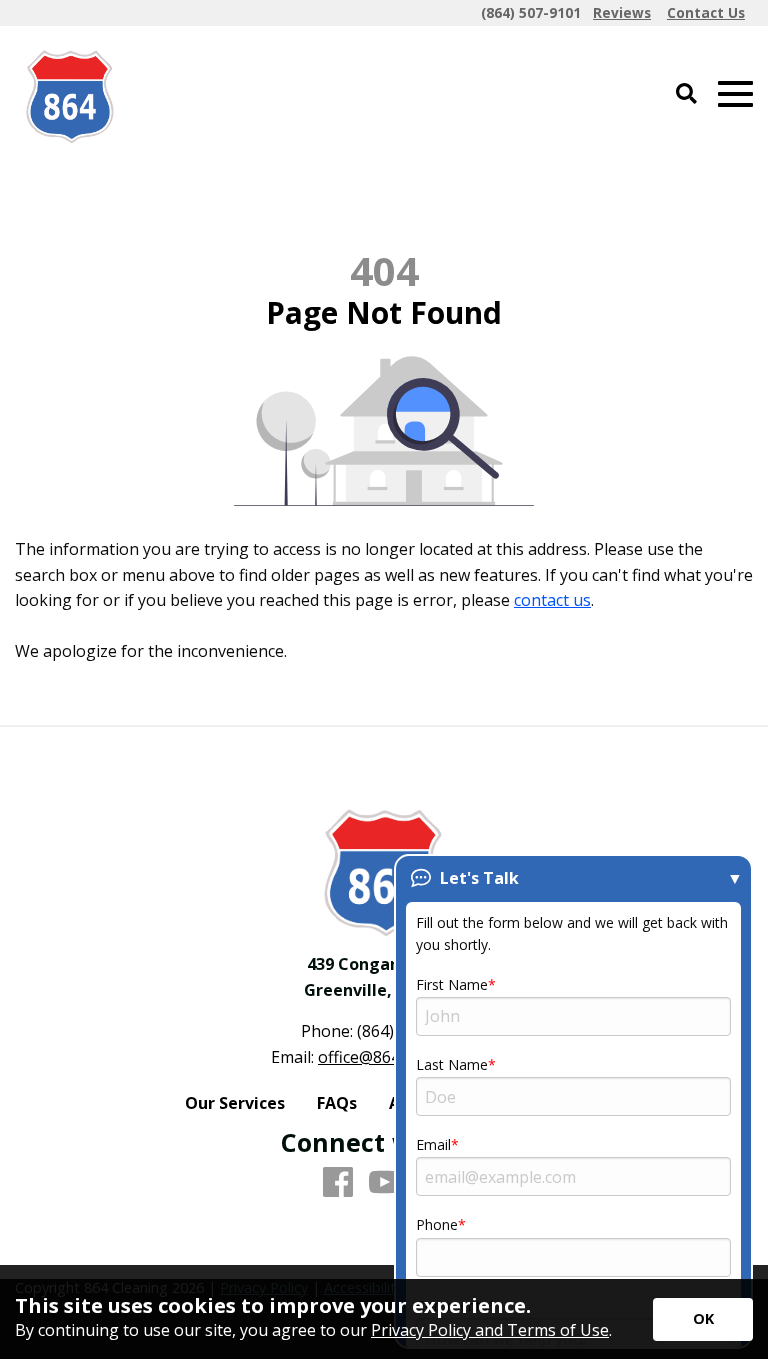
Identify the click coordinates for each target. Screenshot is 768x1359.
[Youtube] (384, 1183)
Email (433, 1144)
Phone (437, 1224)
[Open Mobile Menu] (735, 94)
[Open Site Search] (686, 94)
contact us (552, 600)
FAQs (337, 1103)
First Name (452, 984)
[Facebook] (338, 1183)
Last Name (452, 1064)
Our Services (235, 1103)
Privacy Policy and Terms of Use (490, 1330)
